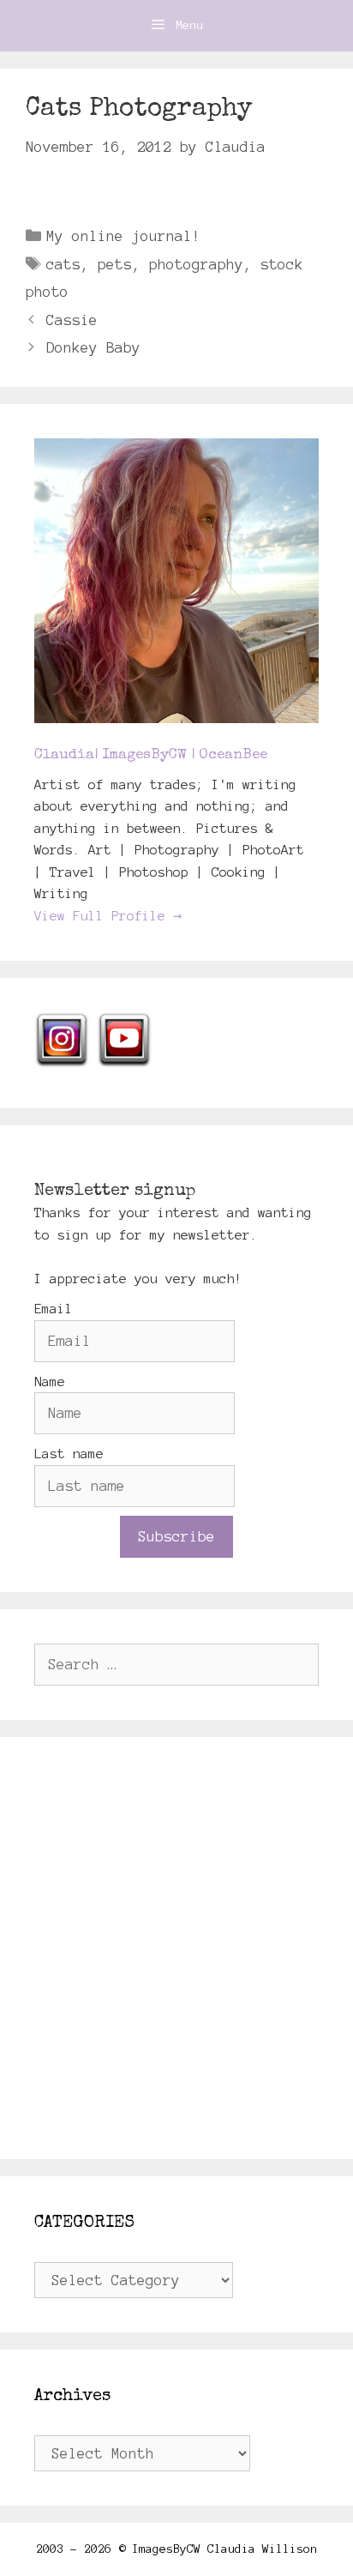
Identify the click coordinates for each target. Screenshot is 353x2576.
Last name (69, 1454)
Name (50, 1382)
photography (196, 264)
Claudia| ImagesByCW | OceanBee (151, 755)
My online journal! (123, 236)
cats (63, 264)
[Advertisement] (176, 1948)
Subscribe (176, 1536)
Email (54, 1309)
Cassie (72, 320)
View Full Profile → (108, 916)
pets (115, 264)
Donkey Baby (93, 347)
